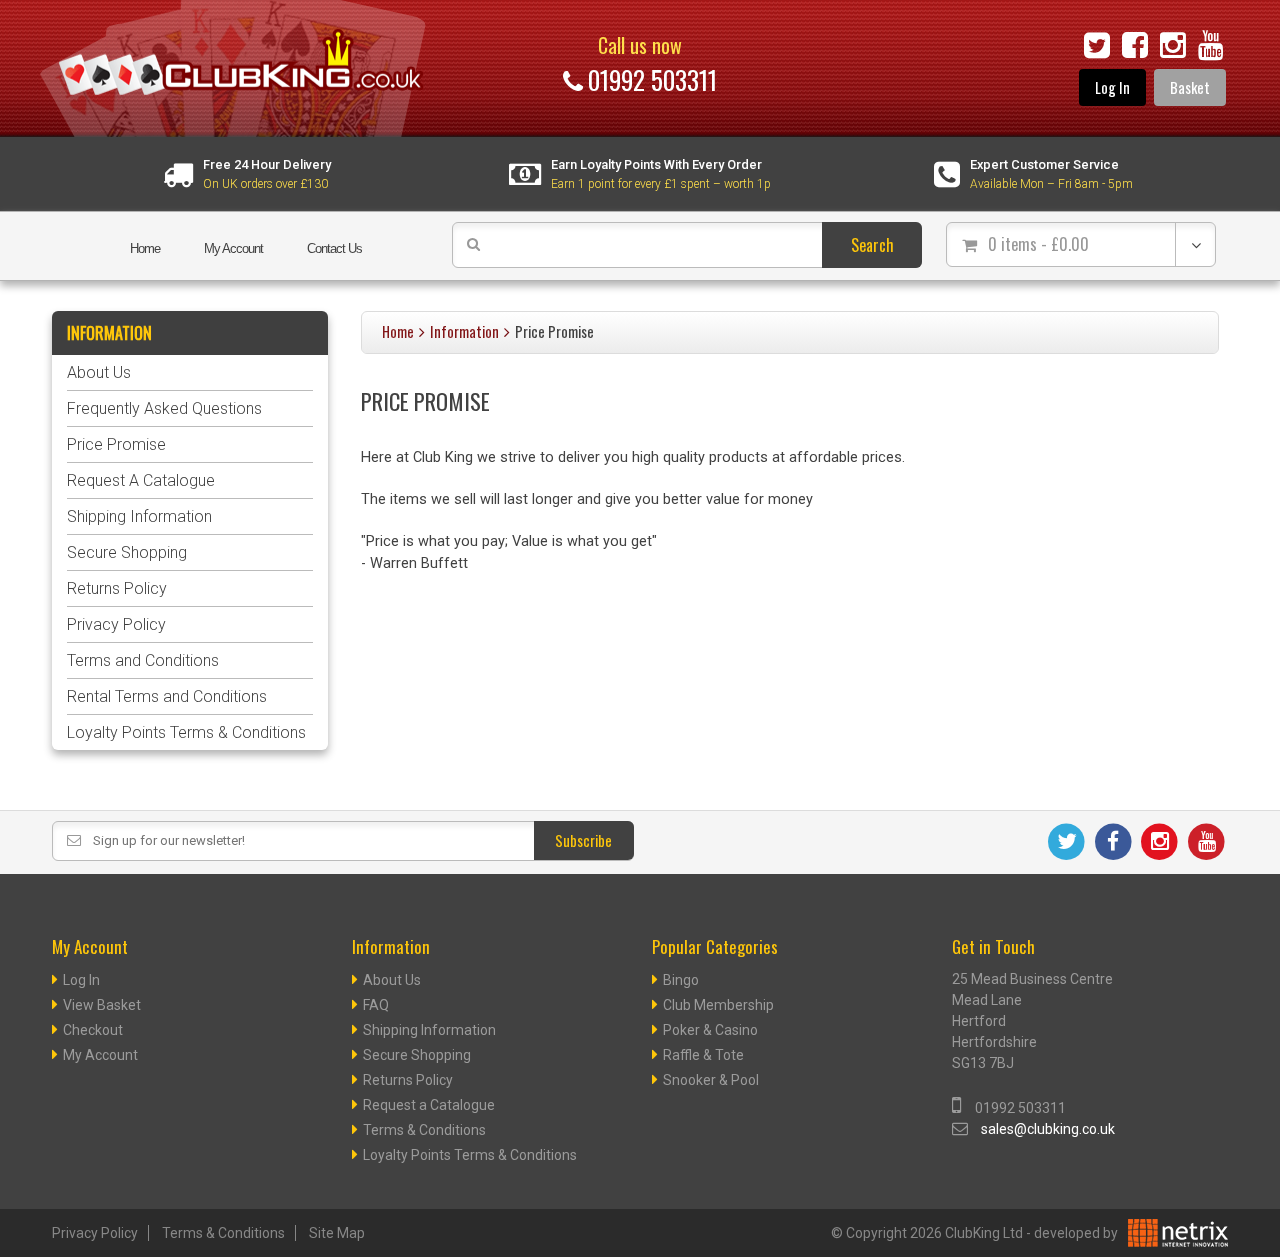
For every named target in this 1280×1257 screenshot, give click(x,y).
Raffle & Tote (703, 1055)
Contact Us (334, 248)
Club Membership (718, 1005)
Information (464, 331)
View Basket (102, 1005)
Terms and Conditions (143, 660)
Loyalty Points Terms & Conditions (186, 732)
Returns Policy (117, 588)
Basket (1190, 87)
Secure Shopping (127, 552)
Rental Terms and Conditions (167, 696)
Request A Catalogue (141, 480)
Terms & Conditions (424, 1130)
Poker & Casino (710, 1030)
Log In (1112, 87)
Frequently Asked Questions (164, 408)
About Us (99, 372)
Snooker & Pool (711, 1080)
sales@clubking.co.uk (1048, 1129)
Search (872, 245)
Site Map (337, 1233)
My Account (233, 248)
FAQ (376, 1005)
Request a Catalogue (429, 1105)
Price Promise (116, 444)
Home (145, 248)
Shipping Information (139, 516)
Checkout (93, 1030)
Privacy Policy (116, 624)
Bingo (681, 980)
